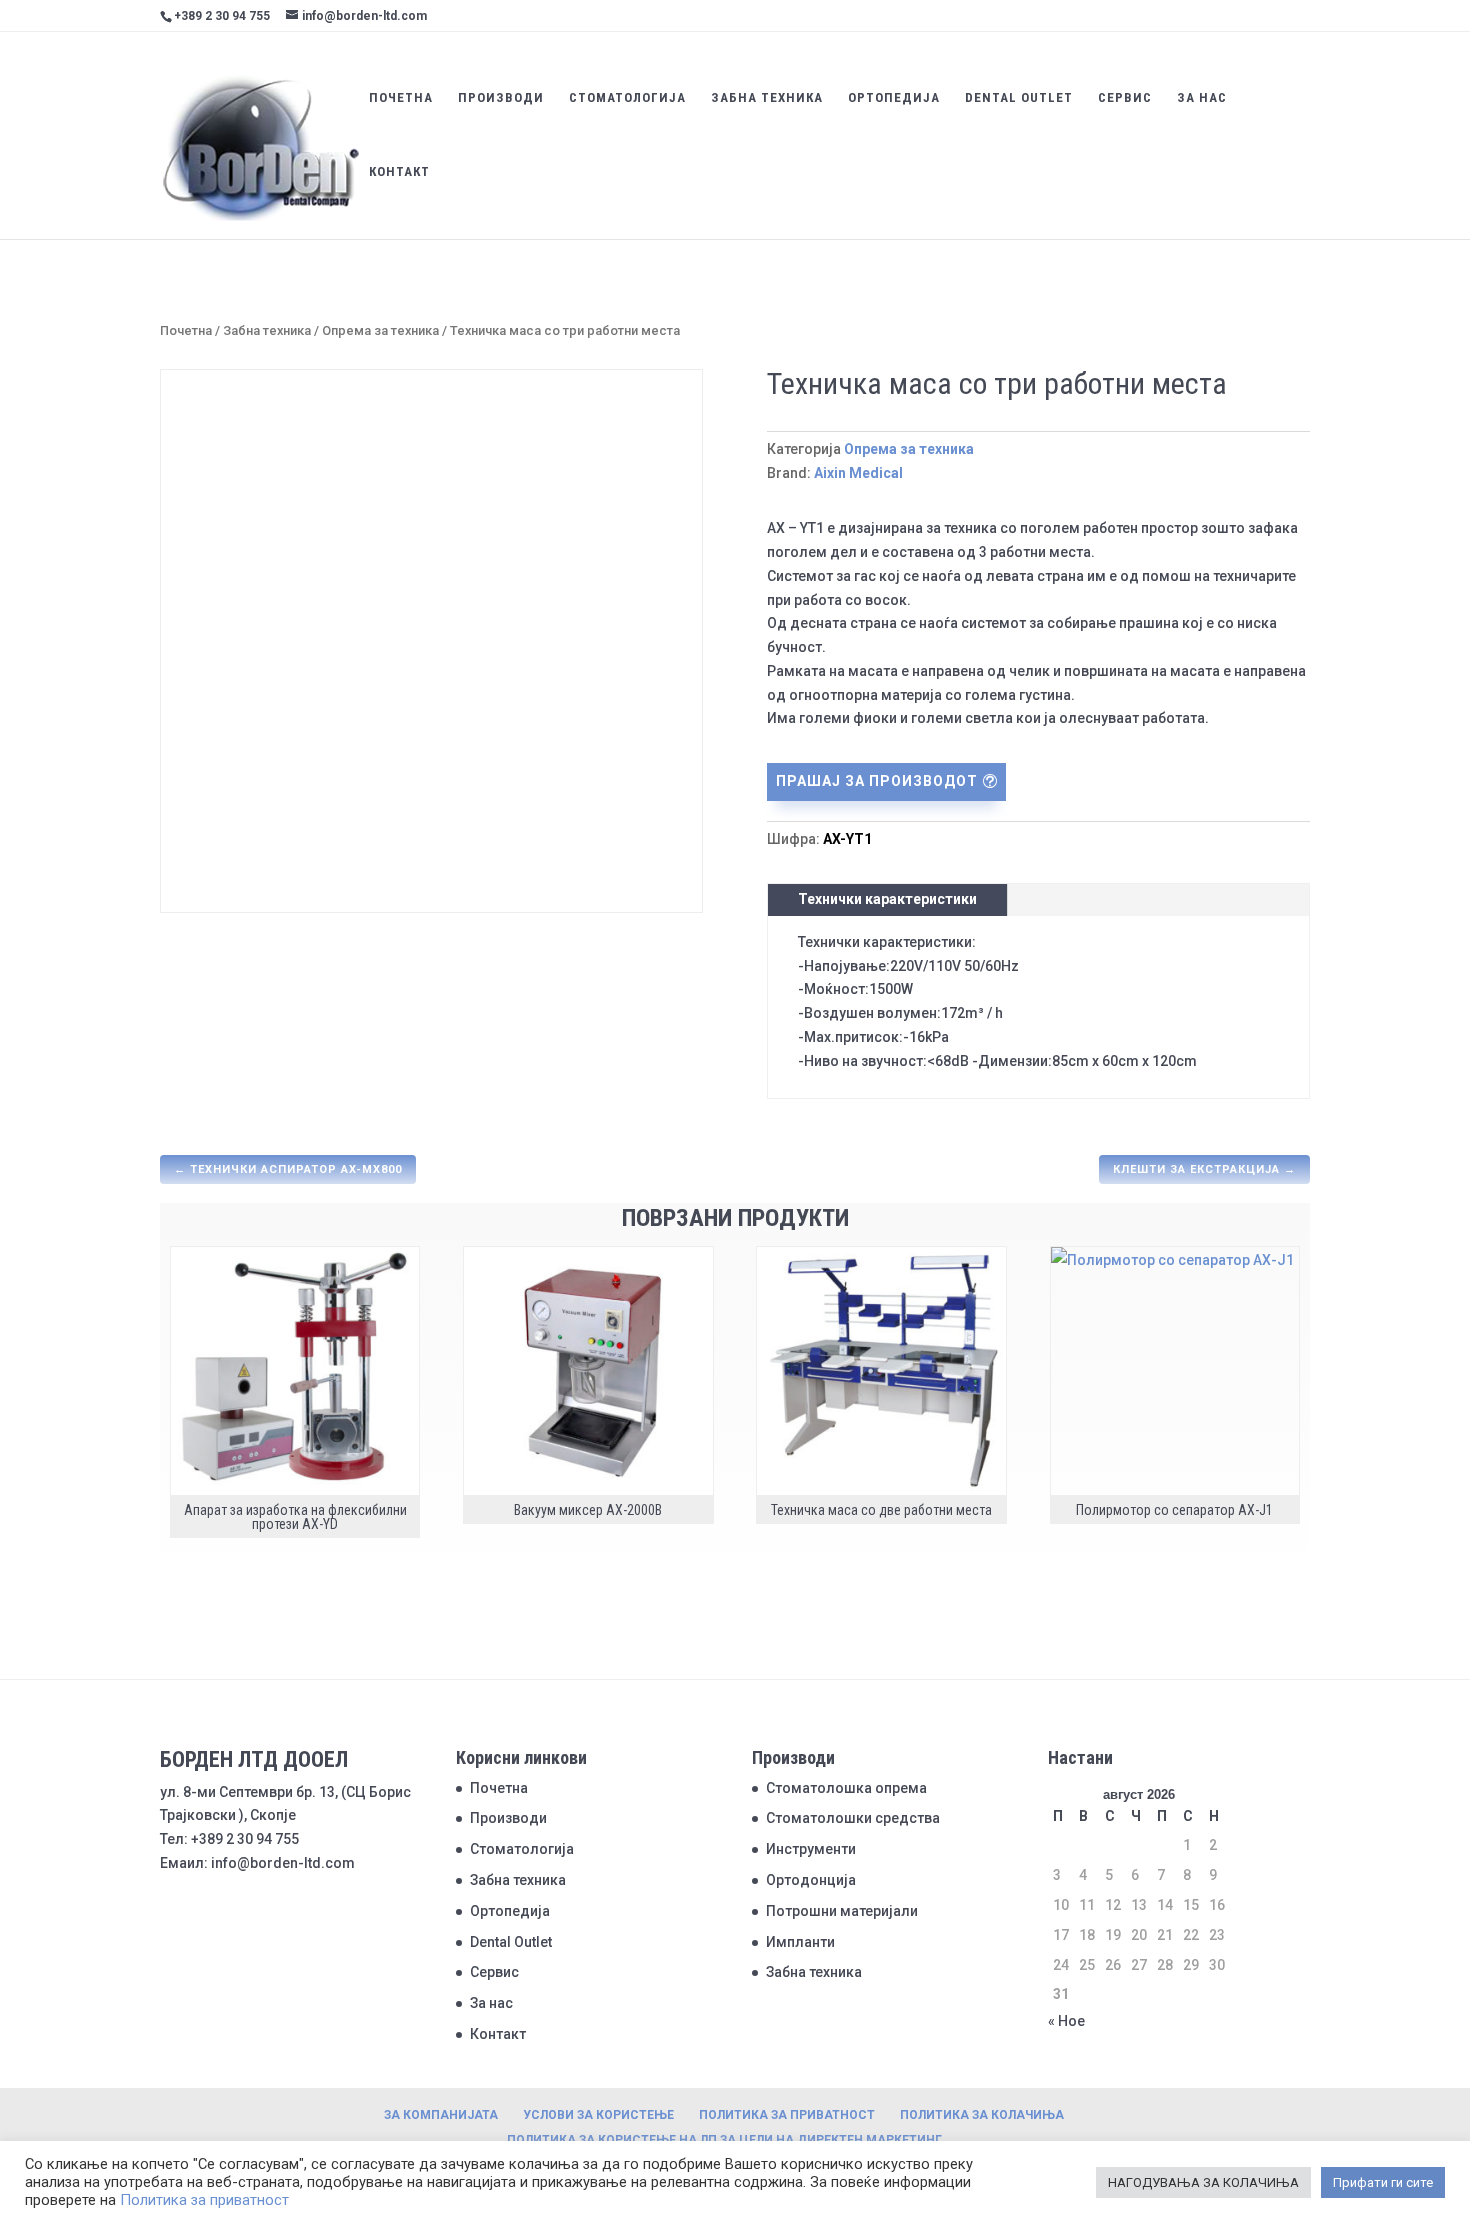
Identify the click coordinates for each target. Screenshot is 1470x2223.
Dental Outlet (1019, 98)
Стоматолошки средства (853, 1818)
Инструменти (811, 1849)
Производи (501, 98)
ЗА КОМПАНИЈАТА (441, 2115)
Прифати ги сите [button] (1383, 2182)
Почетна (401, 98)
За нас (1202, 98)
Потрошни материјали (842, 1911)
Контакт (399, 172)
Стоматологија (627, 98)
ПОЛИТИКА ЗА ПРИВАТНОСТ (787, 2115)
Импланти (800, 1942)
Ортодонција (811, 1880)
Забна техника (767, 98)
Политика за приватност (204, 2200)
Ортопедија (894, 98)
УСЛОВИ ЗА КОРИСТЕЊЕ (598, 2115)
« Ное (1066, 2021)
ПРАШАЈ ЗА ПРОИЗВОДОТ (877, 781)
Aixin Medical (858, 473)
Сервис (1125, 98)
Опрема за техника (380, 330)
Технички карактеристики (887, 899)
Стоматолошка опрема (846, 1788)
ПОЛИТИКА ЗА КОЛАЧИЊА (982, 2115)
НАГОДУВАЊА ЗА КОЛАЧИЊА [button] (1203, 2182)
